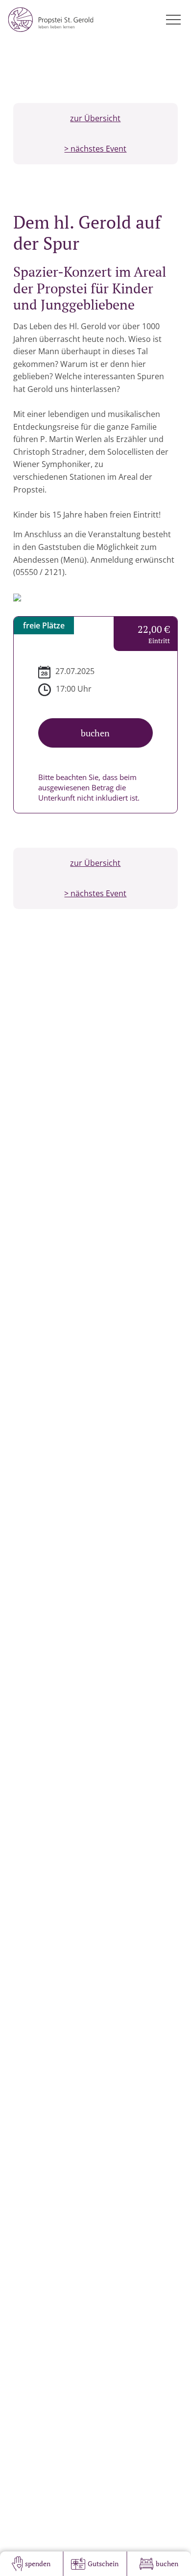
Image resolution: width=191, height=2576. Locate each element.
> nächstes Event (95, 149)
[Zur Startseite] (51, 20)
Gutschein (103, 2563)
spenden (38, 2563)
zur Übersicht (95, 118)
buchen (167, 2563)
